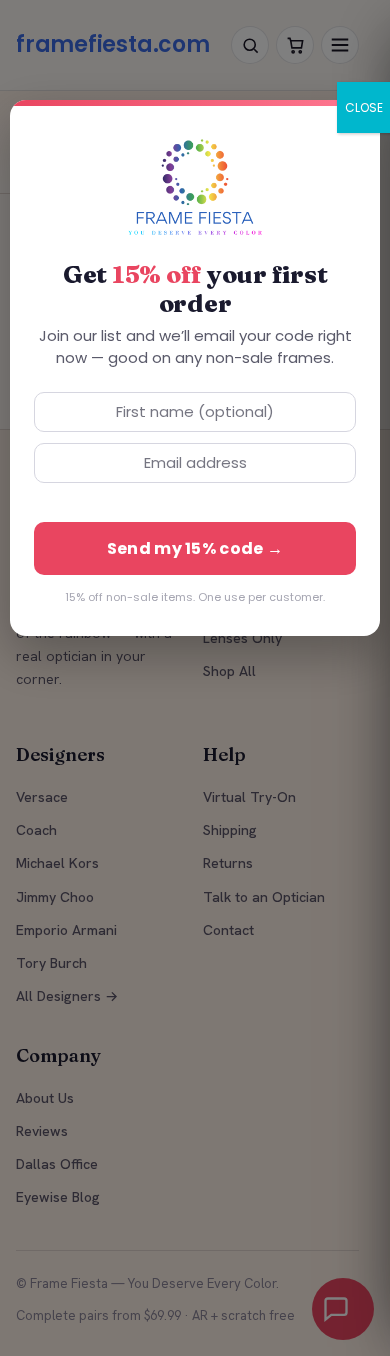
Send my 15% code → (195, 548)
